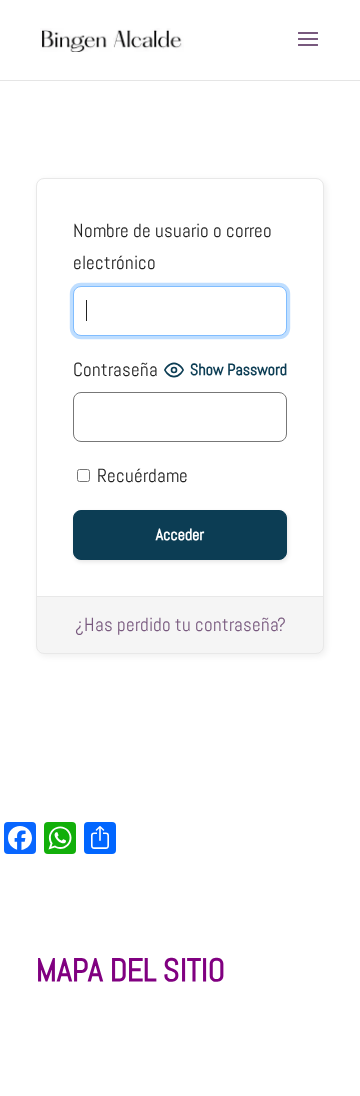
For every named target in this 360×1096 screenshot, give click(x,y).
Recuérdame (140, 475)
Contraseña (115, 369)
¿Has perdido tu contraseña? (180, 624)
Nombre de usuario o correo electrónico (172, 246)
